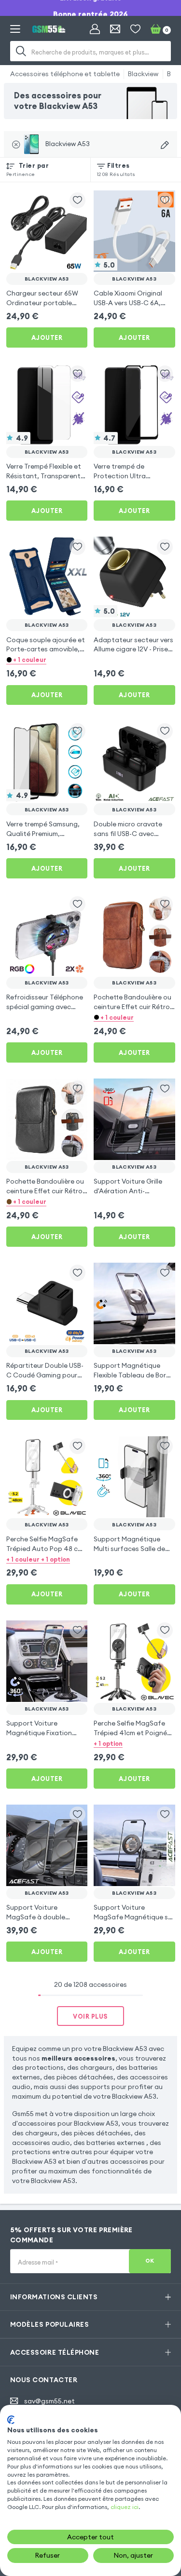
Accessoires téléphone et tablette (65, 74)
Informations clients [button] (54, 2297)
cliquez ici (125, 2507)
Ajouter (47, 337)
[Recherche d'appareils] (165, 145)
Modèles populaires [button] (49, 2324)
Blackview (143, 74)
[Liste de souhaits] (135, 29)
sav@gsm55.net (49, 2401)
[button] (47, 660)
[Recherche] (21, 51)
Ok (150, 2261)
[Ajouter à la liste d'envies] (77, 200)
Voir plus (90, 2016)
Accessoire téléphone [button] (55, 2352)
